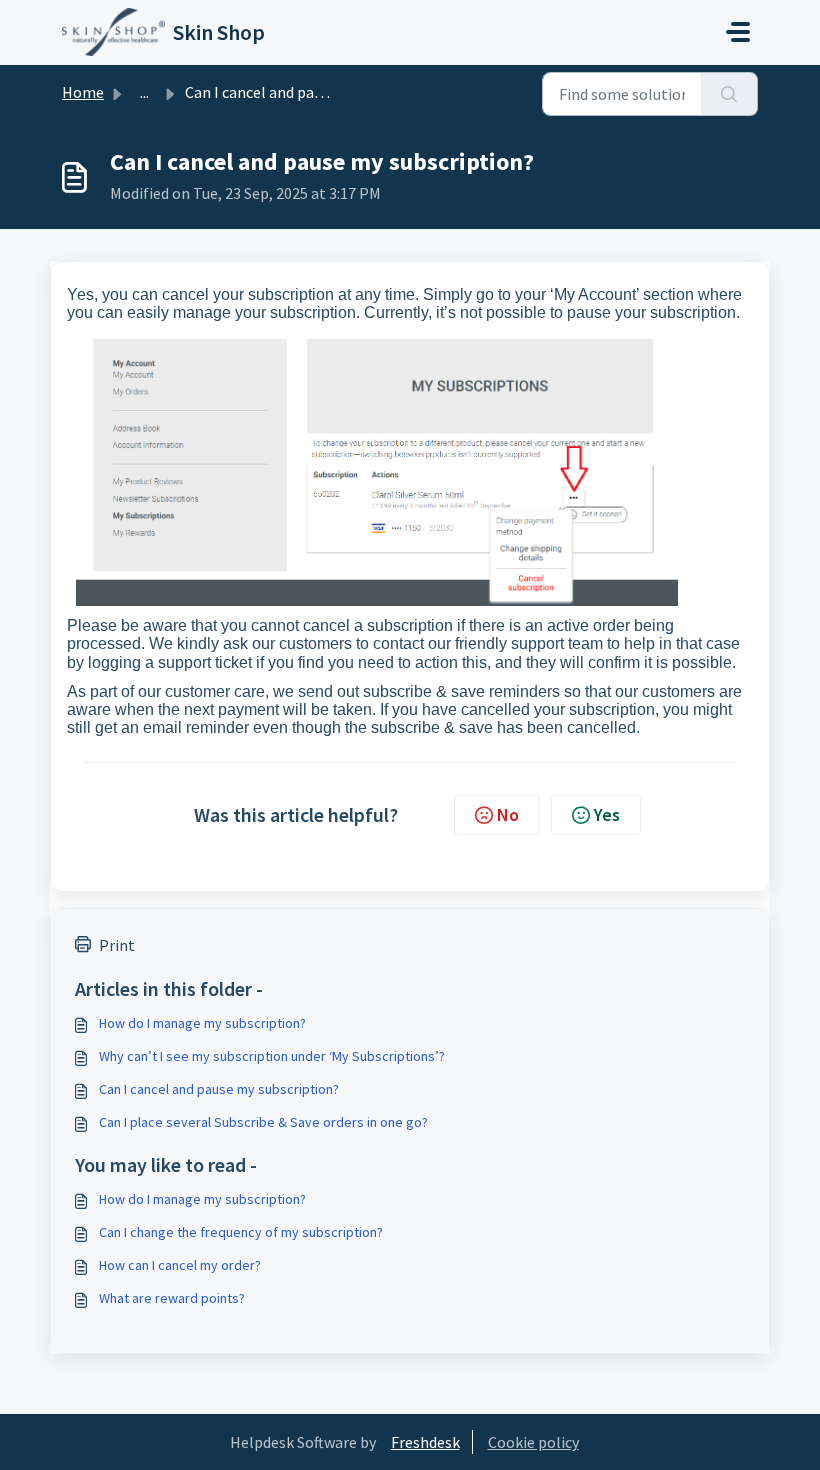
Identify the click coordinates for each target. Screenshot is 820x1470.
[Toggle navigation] (738, 32)
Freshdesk (425, 1442)
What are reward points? (172, 1298)
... (144, 92)
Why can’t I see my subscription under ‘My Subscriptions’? (272, 1056)
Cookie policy (533, 1442)
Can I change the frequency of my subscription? (241, 1232)
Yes (607, 814)
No (508, 814)
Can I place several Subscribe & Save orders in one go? (263, 1122)
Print (117, 945)
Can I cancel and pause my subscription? (219, 1089)
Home (83, 92)
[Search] (729, 94)
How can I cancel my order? (180, 1265)
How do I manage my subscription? (202, 1023)
